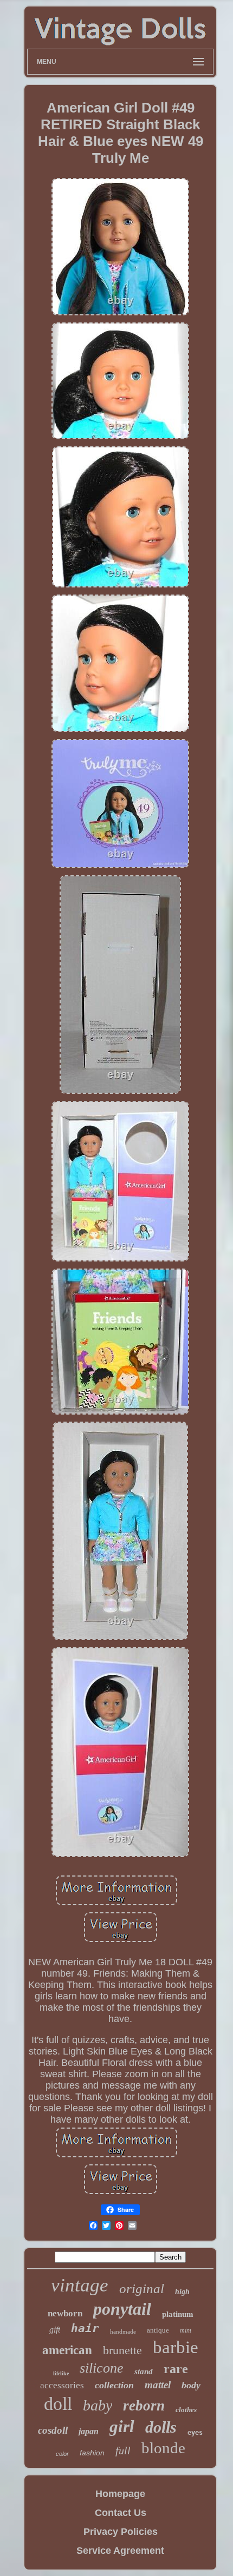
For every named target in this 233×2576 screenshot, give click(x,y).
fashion (92, 2453)
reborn (144, 2406)
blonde (163, 2448)
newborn (65, 2313)
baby (98, 2405)
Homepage (120, 2494)
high (182, 2292)
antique (158, 2330)
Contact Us (121, 2513)
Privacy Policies (121, 2532)
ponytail (122, 2309)
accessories (62, 2385)
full (123, 2450)
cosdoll (53, 2430)
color (62, 2454)
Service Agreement (120, 2551)
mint (186, 2330)
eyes (195, 2433)
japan (89, 2431)
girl (122, 2426)
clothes (186, 2410)
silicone (102, 2368)
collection (114, 2385)
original (142, 2288)
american (67, 2350)
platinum (178, 2314)
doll (58, 2404)
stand (144, 2372)
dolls (161, 2427)
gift (55, 2330)
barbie (176, 2347)
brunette (122, 2350)
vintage (80, 2285)
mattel (158, 2385)
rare (176, 2369)
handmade (123, 2331)
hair (85, 2328)
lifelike (61, 2373)
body (191, 2385)
